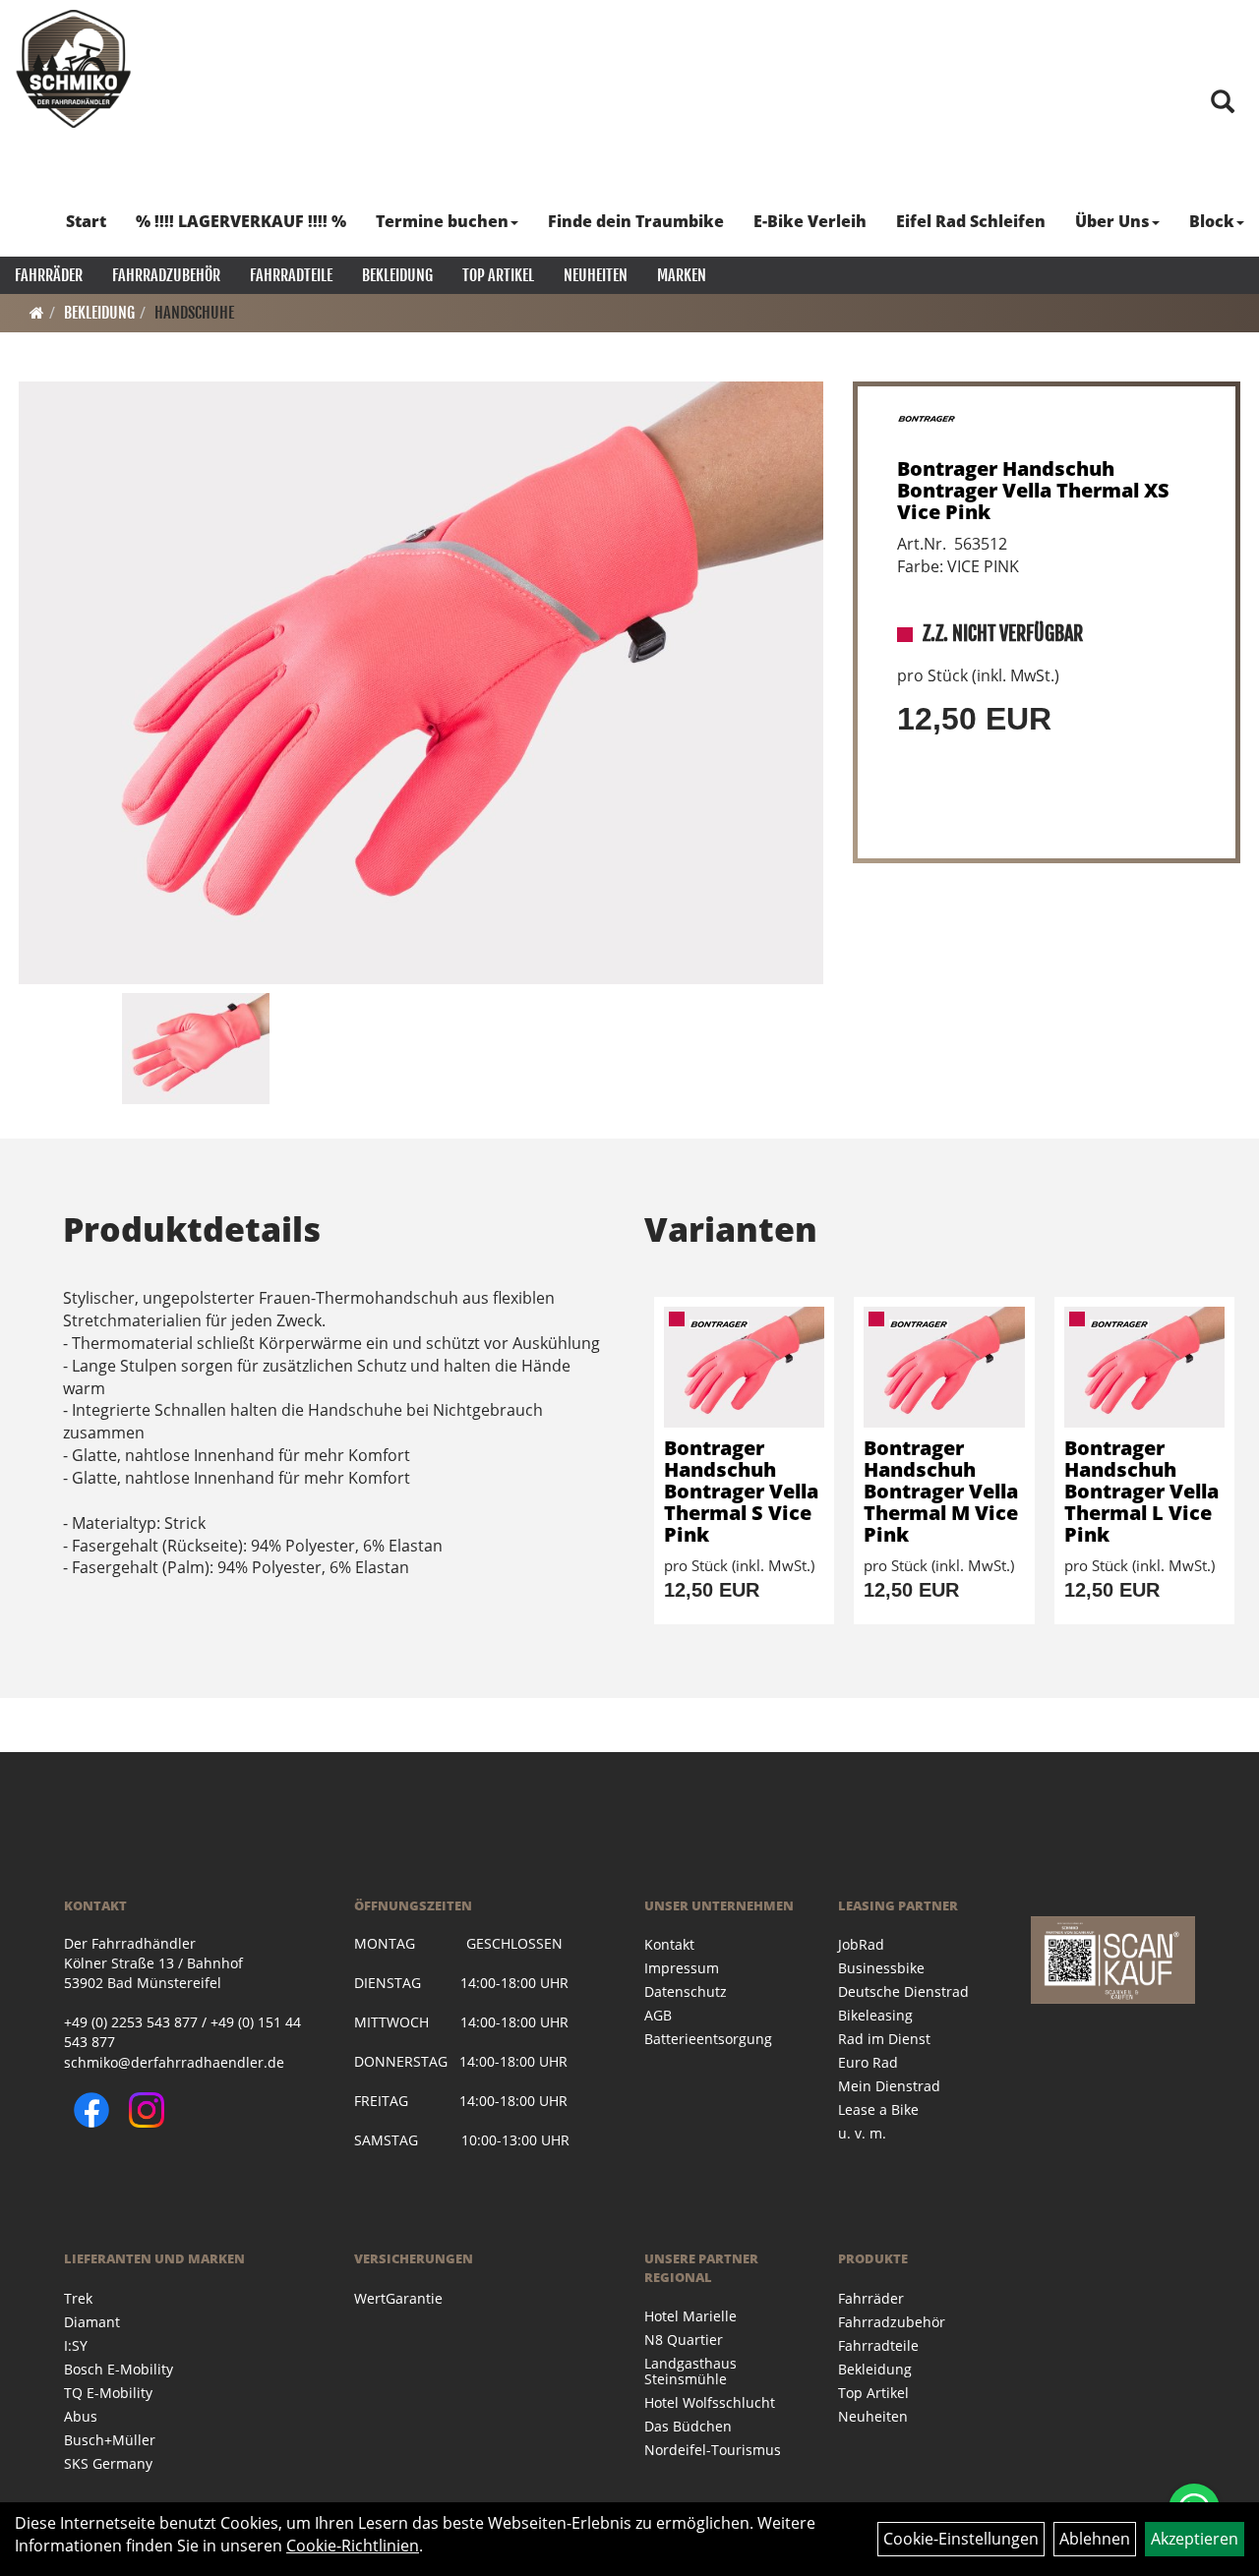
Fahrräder (49, 275)
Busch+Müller (110, 2440)
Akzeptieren (1195, 2539)
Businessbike (881, 1968)
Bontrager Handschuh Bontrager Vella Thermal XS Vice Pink (1033, 490)
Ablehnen (1095, 2539)
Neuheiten (596, 275)
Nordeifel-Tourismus (713, 2450)
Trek (78, 2298)
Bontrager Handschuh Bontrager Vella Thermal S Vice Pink (741, 1491)
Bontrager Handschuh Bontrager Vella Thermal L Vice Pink (1141, 1491)
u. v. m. (862, 2133)
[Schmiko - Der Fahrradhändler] (74, 69)
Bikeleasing (875, 2015)
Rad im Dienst (884, 2039)
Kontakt (669, 1944)
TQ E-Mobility (108, 2393)
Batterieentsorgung (708, 2039)
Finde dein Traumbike (636, 221)
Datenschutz (686, 1991)
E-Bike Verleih (810, 221)
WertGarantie (398, 2298)
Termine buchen (442, 221)
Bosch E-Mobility (119, 2369)
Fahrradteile (291, 275)
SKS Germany (108, 2463)
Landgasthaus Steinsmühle (690, 2371)
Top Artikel (498, 275)
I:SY (76, 2345)
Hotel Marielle (690, 2316)
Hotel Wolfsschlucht (710, 2402)
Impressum (682, 1968)
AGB (658, 2015)
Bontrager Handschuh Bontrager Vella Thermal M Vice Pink (941, 1491)
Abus (81, 2416)
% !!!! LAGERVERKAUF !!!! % (241, 221)
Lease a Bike (878, 2109)
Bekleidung (397, 275)
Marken (682, 275)
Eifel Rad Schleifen (971, 221)
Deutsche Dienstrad (903, 1991)
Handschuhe (194, 313)
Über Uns (1112, 221)
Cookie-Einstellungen (961, 2539)
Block (1212, 221)
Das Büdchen (688, 2426)
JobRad (861, 1944)
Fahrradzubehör (166, 275)
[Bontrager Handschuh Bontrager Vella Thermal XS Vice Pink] (421, 683)
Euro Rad (868, 2062)
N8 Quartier (684, 2340)
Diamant (92, 2322)
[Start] (37, 313)
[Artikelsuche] (1223, 103)
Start (86, 221)
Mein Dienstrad (889, 2086)
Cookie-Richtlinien (353, 2546)
